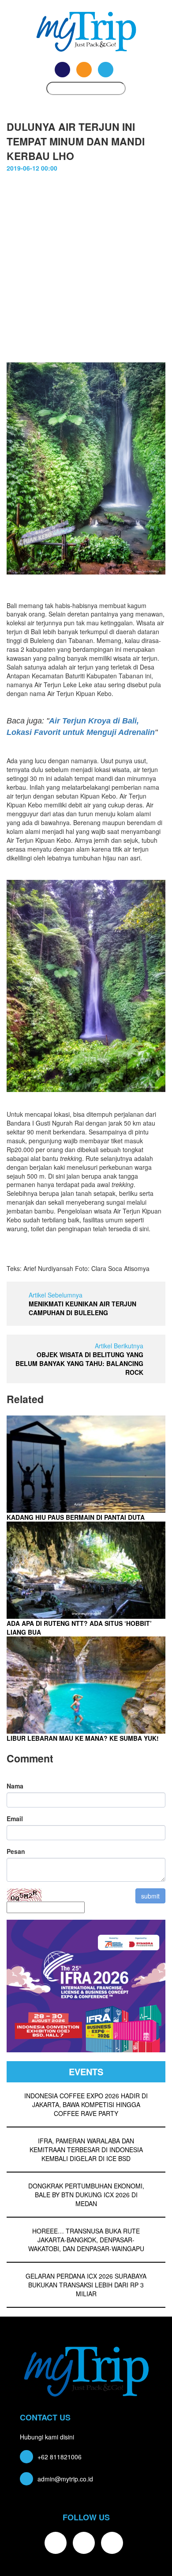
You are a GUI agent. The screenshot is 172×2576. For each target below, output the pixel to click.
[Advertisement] (86, 272)
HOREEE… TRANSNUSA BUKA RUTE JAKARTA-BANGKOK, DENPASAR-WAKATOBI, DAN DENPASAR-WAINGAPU (86, 2240)
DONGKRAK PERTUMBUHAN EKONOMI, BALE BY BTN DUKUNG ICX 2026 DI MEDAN (86, 2195)
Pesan (16, 1851)
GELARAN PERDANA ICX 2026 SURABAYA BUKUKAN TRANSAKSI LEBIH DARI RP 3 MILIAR (86, 2285)
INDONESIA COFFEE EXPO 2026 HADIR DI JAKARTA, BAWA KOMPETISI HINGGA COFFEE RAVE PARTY (86, 2104)
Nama (15, 1786)
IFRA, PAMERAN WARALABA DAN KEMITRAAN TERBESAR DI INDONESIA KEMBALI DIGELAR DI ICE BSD (86, 2150)
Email (15, 1819)
